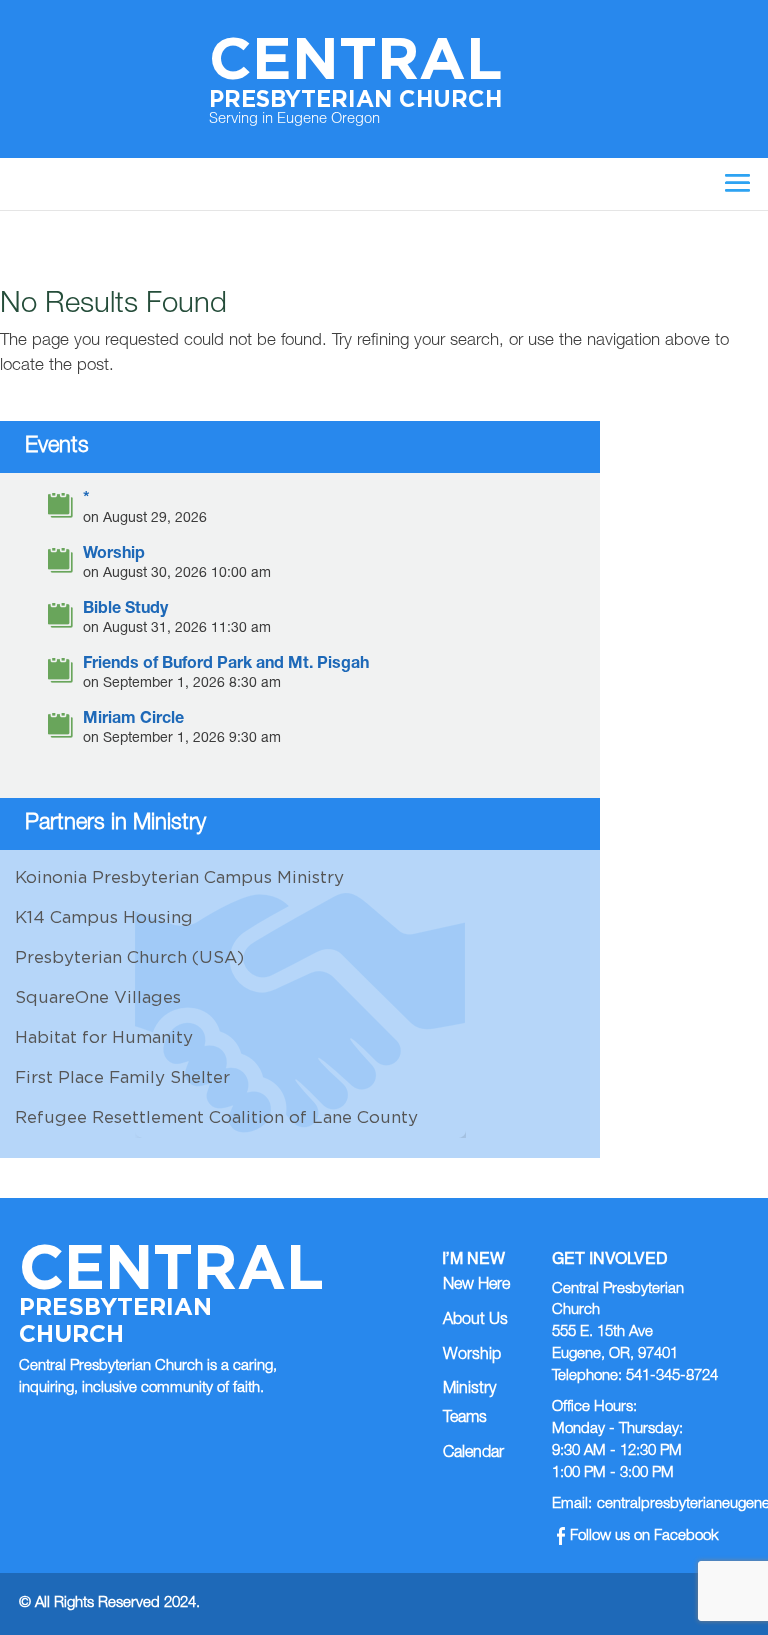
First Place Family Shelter (122, 1077)
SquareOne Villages (98, 997)
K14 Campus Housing (104, 917)
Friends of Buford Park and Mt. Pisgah (226, 665)
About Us (475, 1321)
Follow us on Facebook (644, 1536)
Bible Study (125, 610)
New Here (476, 1286)
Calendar (473, 1454)
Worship (114, 555)
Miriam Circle (133, 720)
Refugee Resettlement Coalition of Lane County (216, 1117)
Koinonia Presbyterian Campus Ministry (179, 877)
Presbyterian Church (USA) (129, 957)
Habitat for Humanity (104, 1037)
